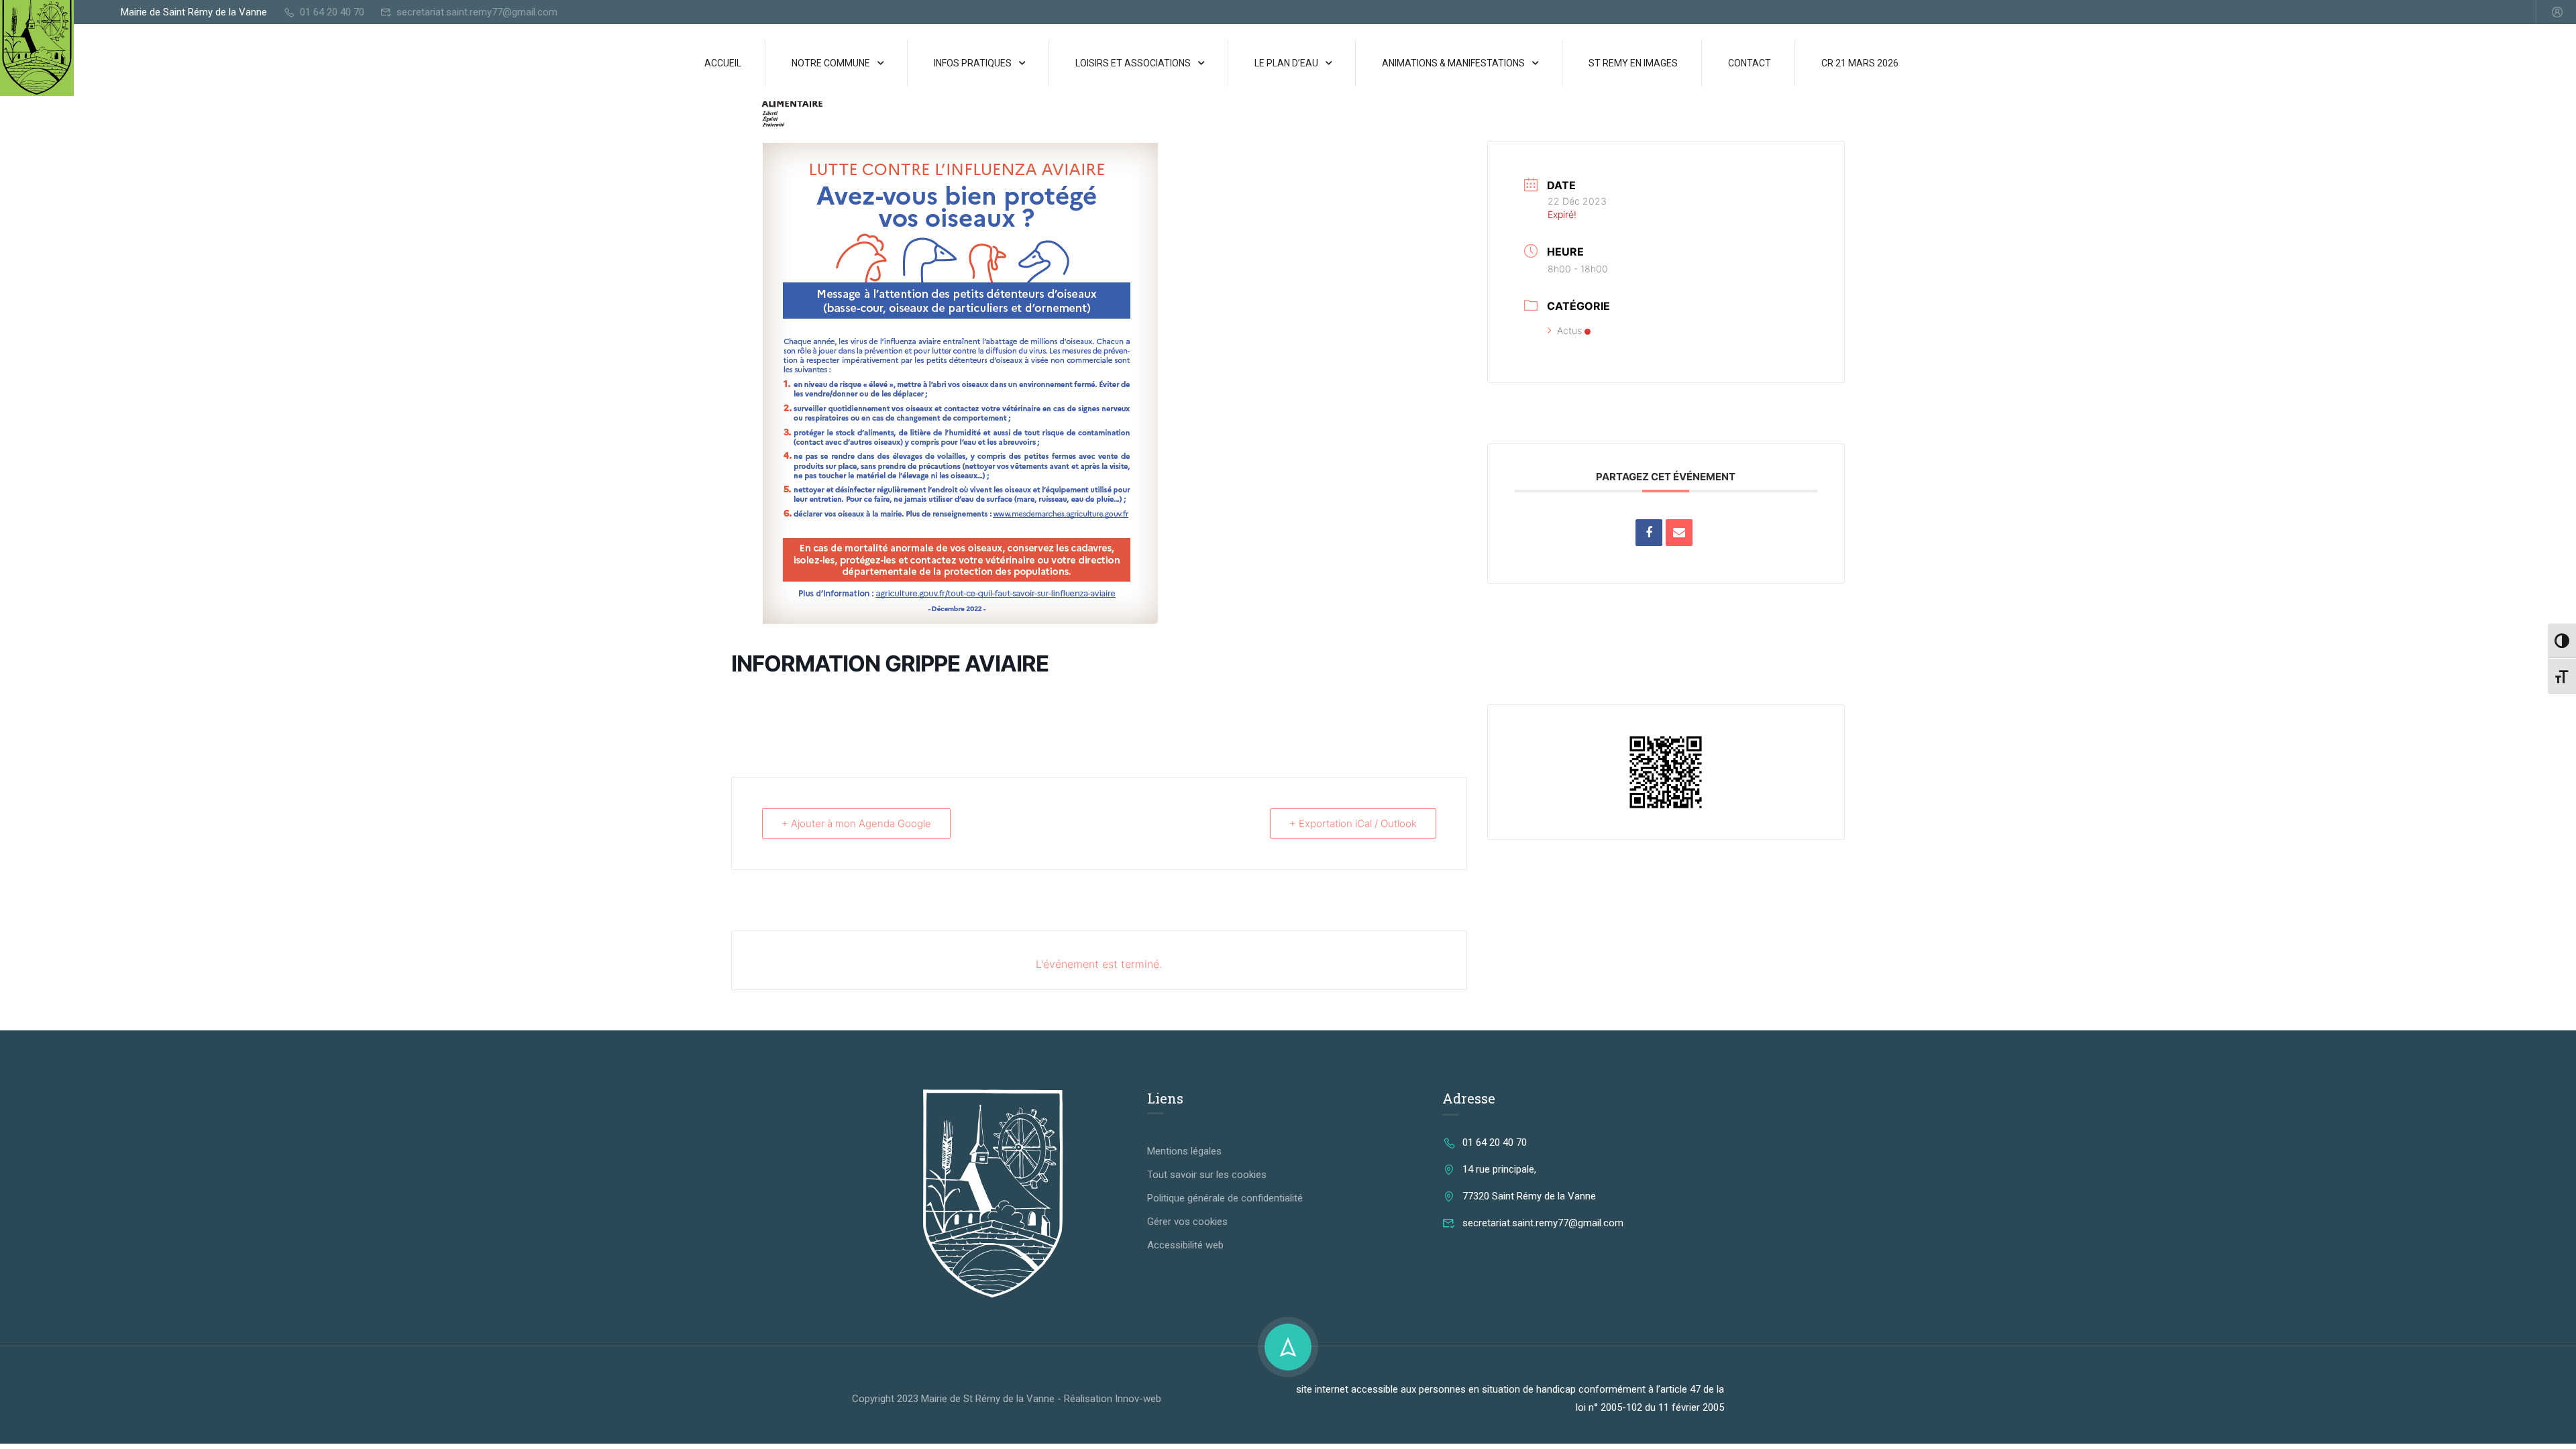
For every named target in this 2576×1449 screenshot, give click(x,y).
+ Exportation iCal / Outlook (1353, 823)
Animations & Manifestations (1453, 63)
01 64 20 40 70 (332, 12)
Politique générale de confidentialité (1225, 1198)
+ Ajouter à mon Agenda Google (856, 823)
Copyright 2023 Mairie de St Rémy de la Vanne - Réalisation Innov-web (1007, 1399)
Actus (1569, 330)
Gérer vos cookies (1187, 1222)
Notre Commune (831, 63)
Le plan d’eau (1286, 63)
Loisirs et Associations (1133, 63)
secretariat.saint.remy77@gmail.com (477, 12)
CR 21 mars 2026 (1860, 63)
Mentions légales (1184, 1151)
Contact (1750, 63)
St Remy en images (1633, 63)
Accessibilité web (1185, 1245)
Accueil (723, 63)
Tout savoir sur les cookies (1207, 1175)
